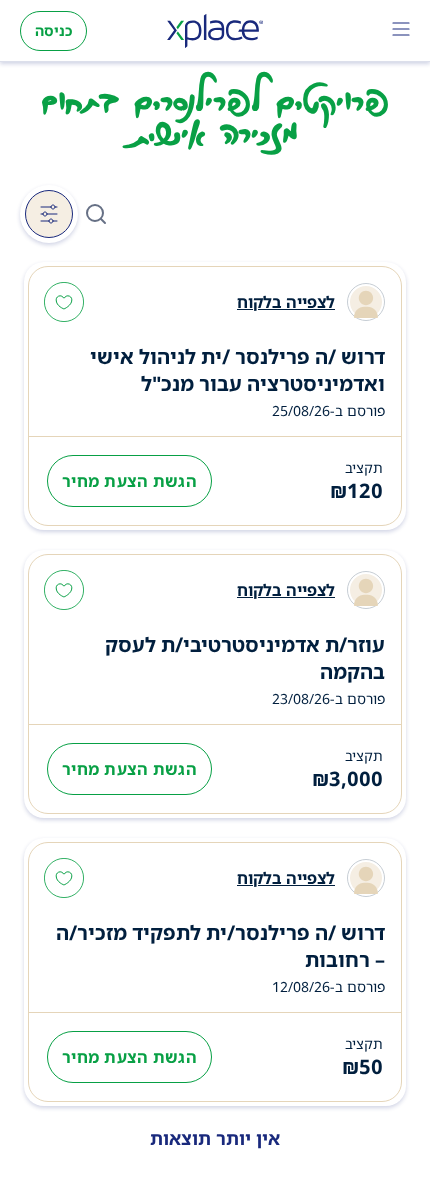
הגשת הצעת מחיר (129, 481)
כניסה (53, 30)
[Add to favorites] (64, 304)
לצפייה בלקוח (286, 302)
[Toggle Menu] (401, 31)
